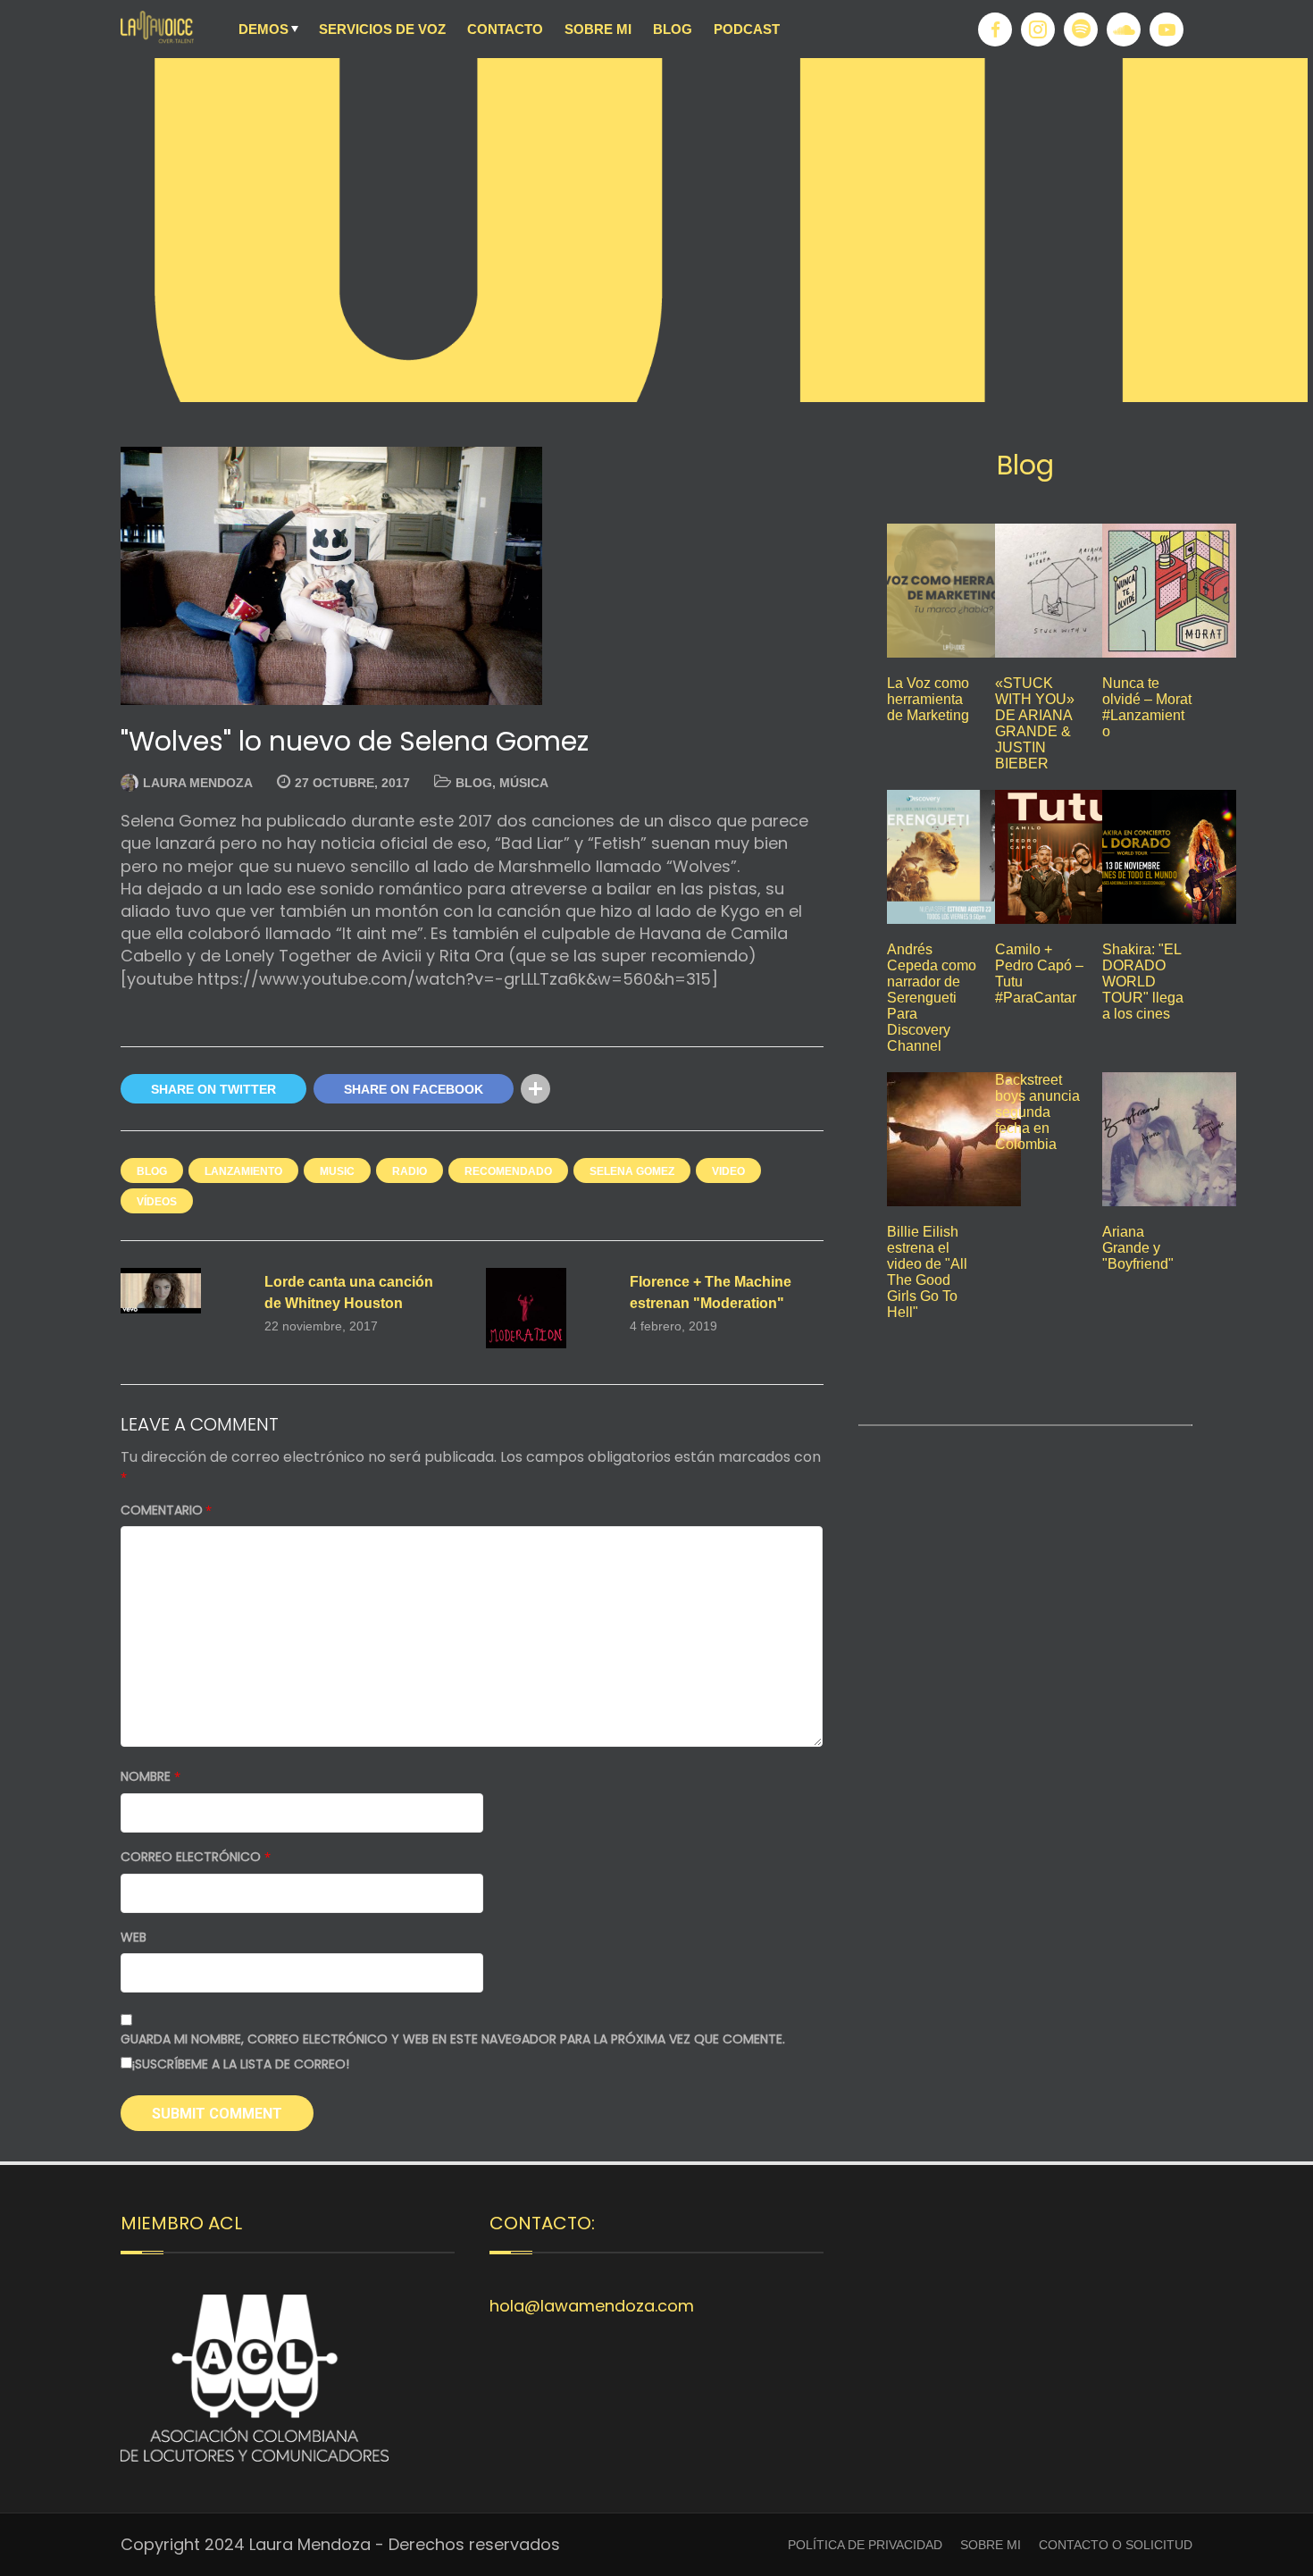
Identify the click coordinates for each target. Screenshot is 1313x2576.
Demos (263, 29)
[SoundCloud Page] (1124, 29)
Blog (673, 29)
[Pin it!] (609, 1089)
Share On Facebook (414, 1089)
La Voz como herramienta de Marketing (928, 699)
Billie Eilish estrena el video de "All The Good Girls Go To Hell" (927, 1272)
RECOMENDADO (508, 1171)
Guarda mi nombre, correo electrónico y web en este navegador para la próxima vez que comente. (453, 2039)
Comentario (166, 1510)
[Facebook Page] (995, 29)
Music (337, 1171)
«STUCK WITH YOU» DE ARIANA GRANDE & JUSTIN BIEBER (1035, 723)
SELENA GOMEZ (632, 1171)
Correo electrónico (196, 1857)
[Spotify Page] (1081, 29)
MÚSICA (524, 783)
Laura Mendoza (198, 783)
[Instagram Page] (1038, 29)
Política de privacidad (865, 2545)
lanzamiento (243, 1171)
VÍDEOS (157, 1202)
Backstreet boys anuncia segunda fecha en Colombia (1037, 1112)
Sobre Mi (598, 29)
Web (134, 1938)
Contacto (505, 29)
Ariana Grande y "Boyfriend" (1138, 1248)
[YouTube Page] (1167, 29)
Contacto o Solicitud (1116, 2545)
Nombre (151, 1777)
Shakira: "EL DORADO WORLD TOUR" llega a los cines (1143, 982)
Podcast (747, 29)
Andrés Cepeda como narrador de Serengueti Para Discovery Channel (932, 998)
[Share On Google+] (572, 1089)
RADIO (410, 1171)
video (728, 1171)
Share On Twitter (213, 1089)
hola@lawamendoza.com (592, 2306)
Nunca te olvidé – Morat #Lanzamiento (1147, 707)
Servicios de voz (382, 29)
